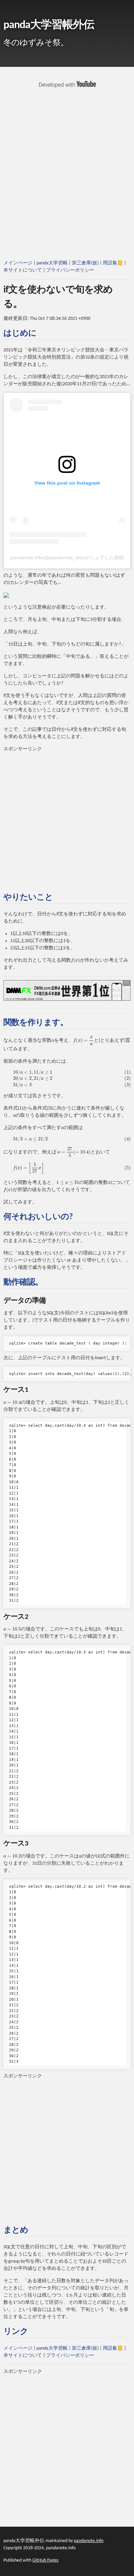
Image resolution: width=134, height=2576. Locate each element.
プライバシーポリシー (70, 270)
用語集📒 (113, 263)
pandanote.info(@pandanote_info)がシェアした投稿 (67, 558)
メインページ (18, 263)
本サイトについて (23, 270)
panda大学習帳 (52, 263)
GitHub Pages (45, 2560)
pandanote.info (89, 2541)
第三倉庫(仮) (85, 263)
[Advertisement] (67, 188)
